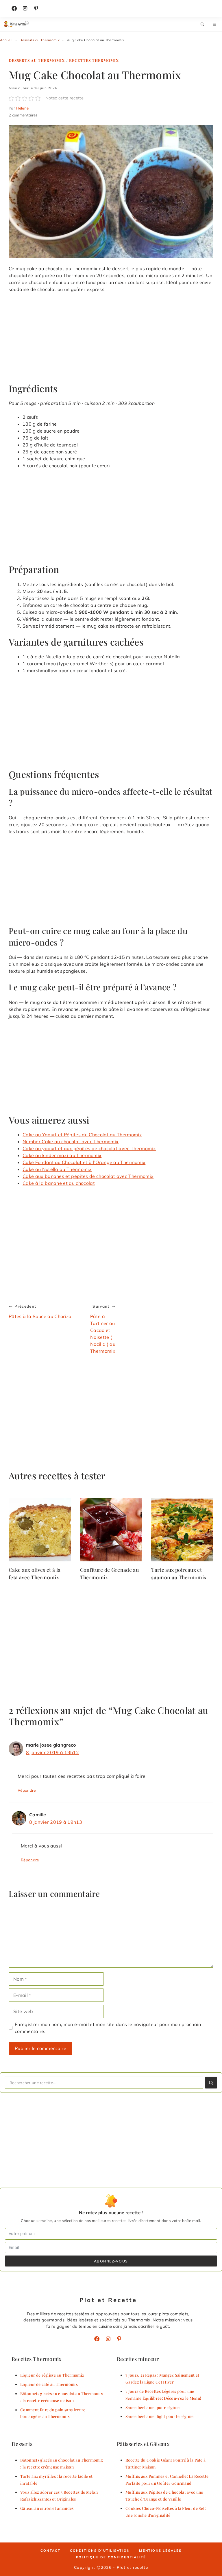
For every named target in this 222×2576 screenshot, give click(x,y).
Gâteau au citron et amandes (47, 2508)
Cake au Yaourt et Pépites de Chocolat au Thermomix (82, 1135)
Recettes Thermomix (94, 60)
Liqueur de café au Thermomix (49, 2384)
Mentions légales (160, 2551)
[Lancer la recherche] (211, 2083)
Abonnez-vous (111, 2261)
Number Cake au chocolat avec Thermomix (71, 1141)
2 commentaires (23, 115)
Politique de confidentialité (111, 2557)
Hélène (22, 108)
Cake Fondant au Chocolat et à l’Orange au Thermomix (84, 1162)
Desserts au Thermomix (39, 40)
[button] (202, 24)
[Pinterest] (119, 2339)
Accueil (6, 40)
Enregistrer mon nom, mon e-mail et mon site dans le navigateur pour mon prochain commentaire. (108, 2028)
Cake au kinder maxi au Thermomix (62, 1155)
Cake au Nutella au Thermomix (57, 1169)
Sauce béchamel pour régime (152, 2407)
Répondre (27, 1790)
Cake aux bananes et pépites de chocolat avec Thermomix (88, 1176)
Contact (51, 2551)
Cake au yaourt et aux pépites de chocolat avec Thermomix (89, 1148)
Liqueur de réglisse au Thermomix (52, 2375)
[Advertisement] (111, 340)
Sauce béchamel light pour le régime (159, 2416)
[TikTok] (36, 8)
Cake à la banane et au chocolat (59, 1183)
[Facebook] (14, 8)
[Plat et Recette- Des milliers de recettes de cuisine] (17, 24)
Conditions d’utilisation (100, 2551)
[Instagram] (25, 8)
